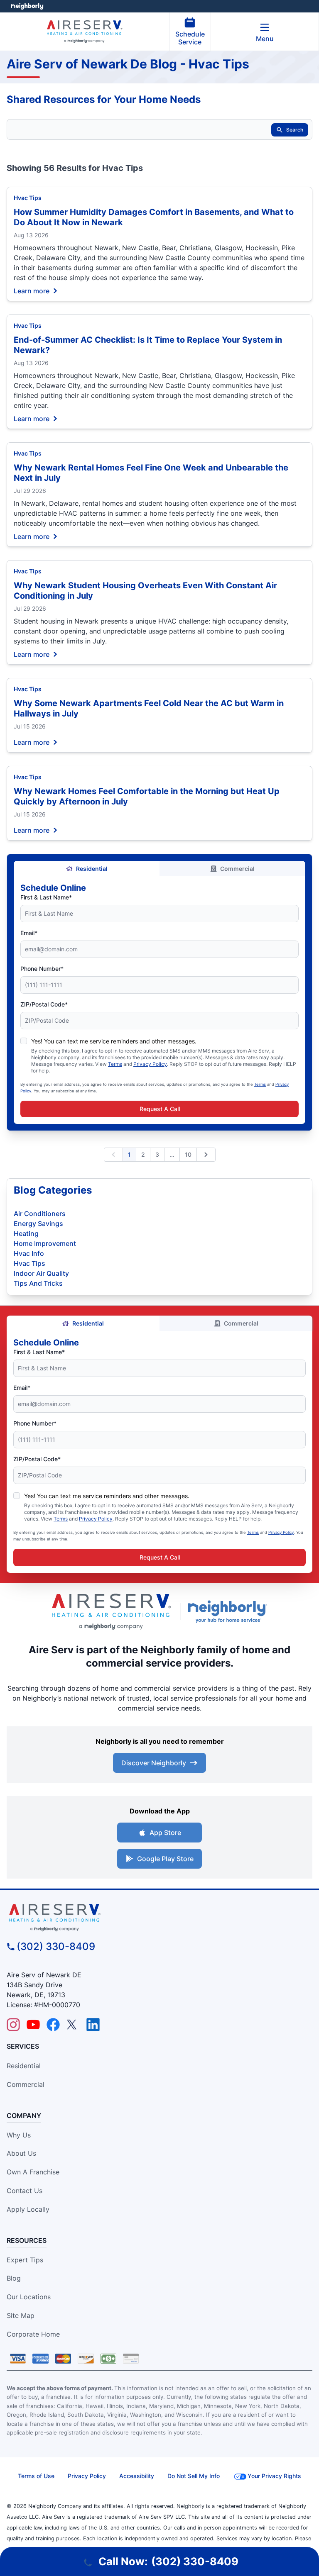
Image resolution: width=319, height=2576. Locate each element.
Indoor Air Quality (41, 1273)
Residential (92, 869)
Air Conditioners (40, 1214)
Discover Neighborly (154, 1763)
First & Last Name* (46, 897)
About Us (21, 2153)
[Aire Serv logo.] (111, 1612)
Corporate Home (33, 2334)
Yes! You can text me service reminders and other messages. (114, 1041)
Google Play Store (165, 1859)
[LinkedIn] (93, 2025)
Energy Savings (38, 1223)
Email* (29, 933)
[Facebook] (53, 2025)
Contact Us (25, 2191)
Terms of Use (36, 2476)
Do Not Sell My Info (194, 2476)
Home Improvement (45, 1243)
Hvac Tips (28, 198)
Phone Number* (42, 969)
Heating (26, 1233)
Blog (14, 2278)
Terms (115, 1064)
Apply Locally (28, 2209)
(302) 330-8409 (56, 1946)
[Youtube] (33, 2025)
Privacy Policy (150, 1064)
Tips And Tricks (38, 1283)
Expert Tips (25, 2260)
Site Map (21, 2315)
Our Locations (29, 2297)
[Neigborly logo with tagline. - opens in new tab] (229, 1611)
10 (188, 1154)
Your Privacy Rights (274, 2476)
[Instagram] (13, 2025)
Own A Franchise (33, 2172)
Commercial (237, 869)
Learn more (32, 290)
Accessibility (137, 2476)
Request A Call (160, 1109)
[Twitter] (73, 2025)
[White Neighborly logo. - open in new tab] (27, 6)
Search (295, 130)
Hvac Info (29, 1253)
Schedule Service (190, 38)
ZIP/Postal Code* (44, 1004)
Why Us (19, 2135)
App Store (165, 1833)
